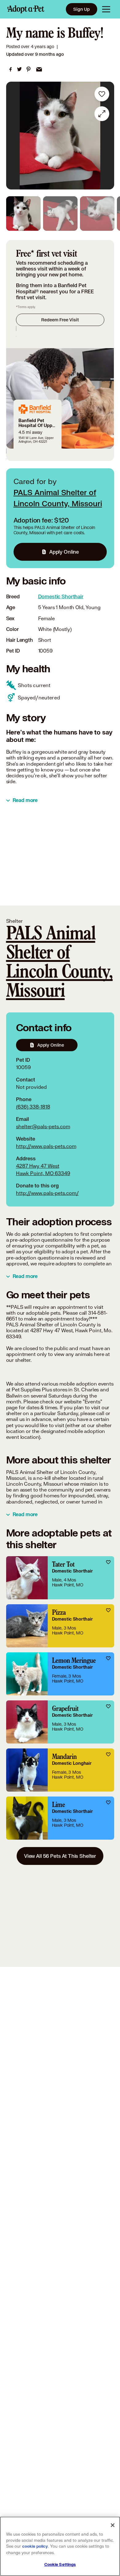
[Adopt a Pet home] (26, 9)
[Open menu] (106, 9)
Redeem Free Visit (60, 320)
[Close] (113, 2525)
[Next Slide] (106, 136)
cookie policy (35, 2546)
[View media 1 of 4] (23, 214)
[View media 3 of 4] (97, 214)
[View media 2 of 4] (60, 214)
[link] (10, 69)
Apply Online (64, 552)
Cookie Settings (60, 2565)
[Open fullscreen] (102, 114)
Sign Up (82, 9)
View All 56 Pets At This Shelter (60, 1856)
